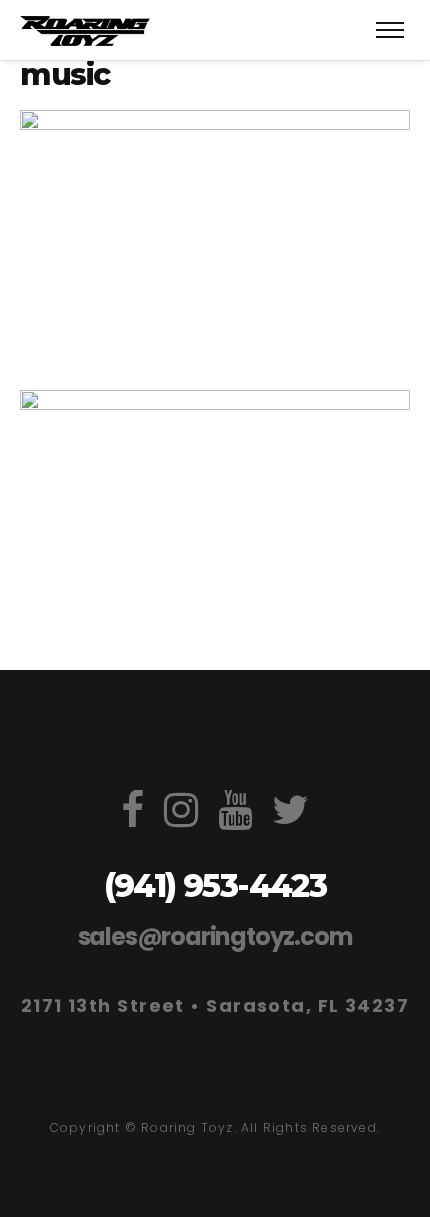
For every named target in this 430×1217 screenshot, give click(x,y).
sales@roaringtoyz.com (215, 936)
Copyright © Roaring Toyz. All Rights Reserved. (215, 1127)
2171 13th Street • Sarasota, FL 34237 (215, 1005)
